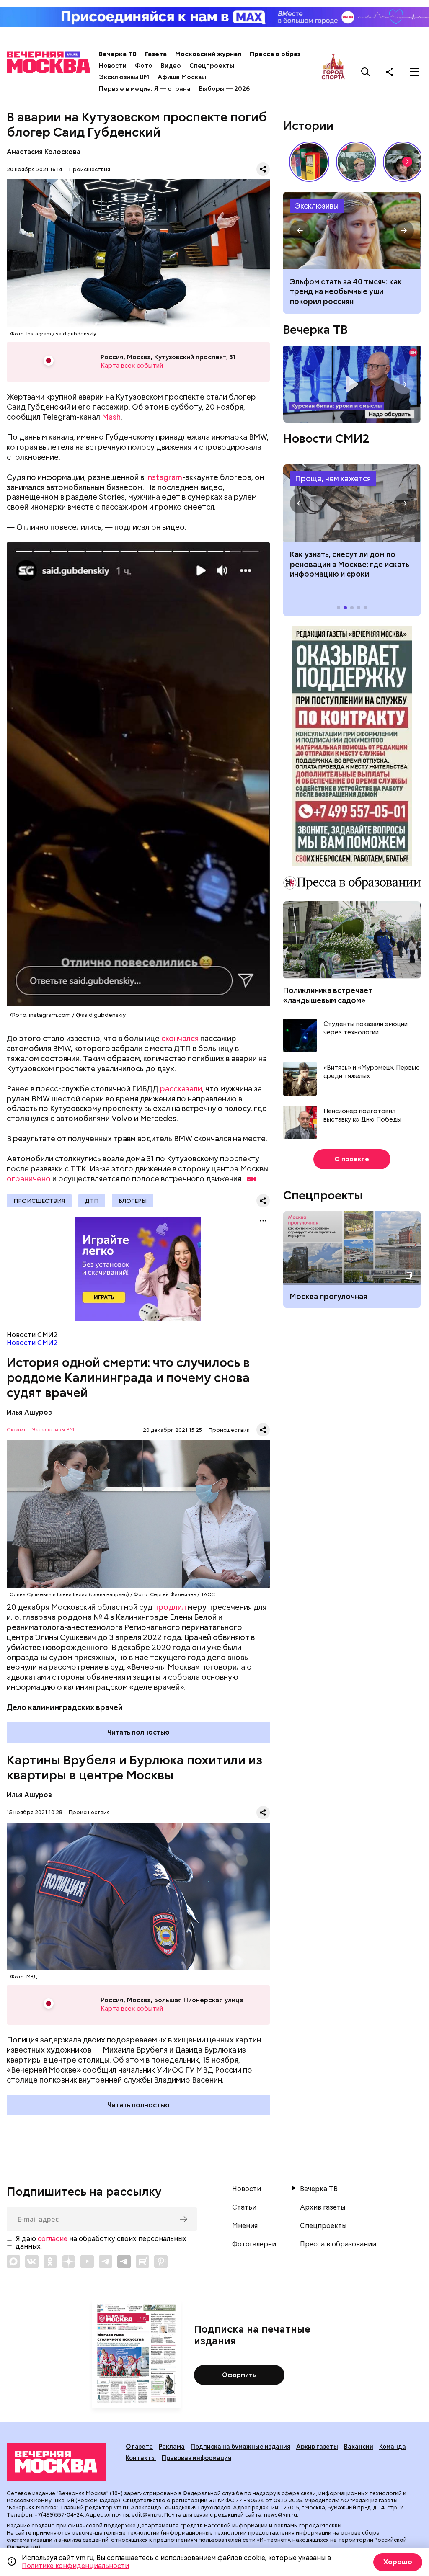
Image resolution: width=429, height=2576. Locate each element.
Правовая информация (196, 2458)
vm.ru (121, 2508)
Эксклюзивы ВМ (124, 77)
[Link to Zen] (69, 2261)
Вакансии (359, 2447)
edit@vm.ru (147, 2515)
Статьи (244, 2207)
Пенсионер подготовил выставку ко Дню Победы (362, 1115)
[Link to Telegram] (106, 2261)
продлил (170, 1607)
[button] (407, 162)
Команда (393, 2447)
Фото (144, 66)
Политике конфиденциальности (75, 2566)
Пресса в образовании (287, 54)
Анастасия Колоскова (44, 152)
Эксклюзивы (317, 206)
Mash (111, 417)
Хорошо (398, 2562)
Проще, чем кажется (333, 478)
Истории (308, 126)
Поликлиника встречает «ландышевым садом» (328, 995)
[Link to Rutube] (142, 2261)
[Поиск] (366, 72)
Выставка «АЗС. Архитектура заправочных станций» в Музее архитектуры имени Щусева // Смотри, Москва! (309, 162)
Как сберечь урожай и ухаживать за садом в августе (352, 231)
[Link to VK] (32, 2261)
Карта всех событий (132, 366)
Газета (156, 54)
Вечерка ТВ (118, 54)
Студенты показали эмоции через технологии (366, 1028)
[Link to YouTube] (87, 2261)
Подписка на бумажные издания (240, 2447)
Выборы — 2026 (224, 89)
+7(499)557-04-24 (59, 2515)
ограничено (29, 1179)
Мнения (245, 2226)
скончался (180, 1038)
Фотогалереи (254, 2244)
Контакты (141, 2458)
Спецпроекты (212, 66)
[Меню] (414, 72)
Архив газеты (323, 2207)
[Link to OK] (50, 2261)
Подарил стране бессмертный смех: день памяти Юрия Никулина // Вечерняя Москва (356, 162)
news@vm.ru (280, 2515)
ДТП (92, 1201)
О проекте (352, 1159)
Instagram (164, 477)
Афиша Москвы (182, 77)
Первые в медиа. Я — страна (145, 89)
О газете (139, 2447)
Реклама (172, 2447)
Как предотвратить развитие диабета (352, 503)
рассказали (181, 1089)
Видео (171, 66)
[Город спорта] (333, 72)
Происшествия (90, 169)
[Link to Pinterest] (161, 2261)
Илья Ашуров (29, 1412)
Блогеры (133, 1201)
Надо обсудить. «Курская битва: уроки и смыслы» (352, 384)
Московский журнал (208, 54)
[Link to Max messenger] (13, 2261)
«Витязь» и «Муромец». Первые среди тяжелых (372, 1072)
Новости (113, 66)
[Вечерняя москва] (56, 2462)
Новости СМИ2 (32, 1343)
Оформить (239, 2375)
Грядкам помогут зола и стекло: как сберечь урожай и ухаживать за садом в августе (351, 291)
